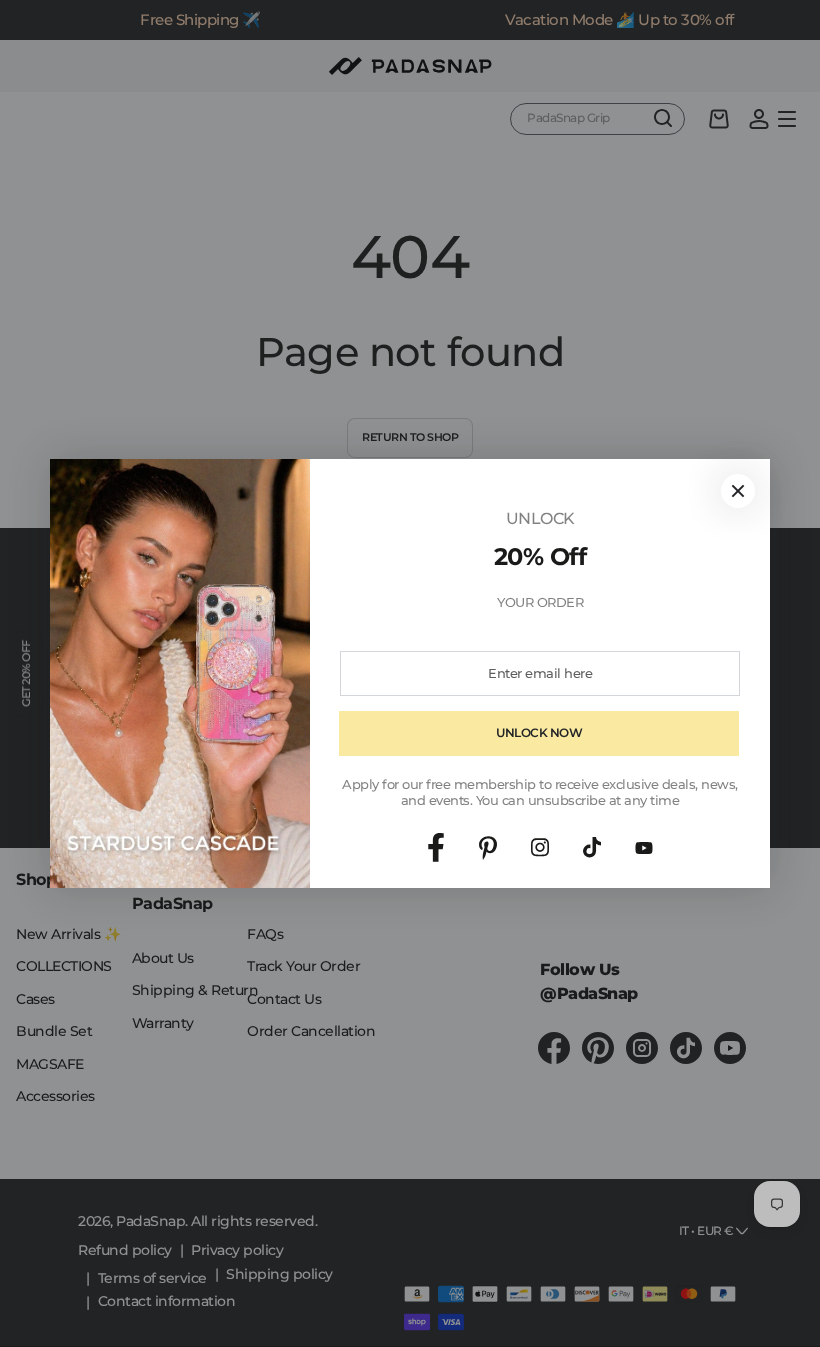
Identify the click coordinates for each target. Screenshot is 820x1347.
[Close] (738, 491)
